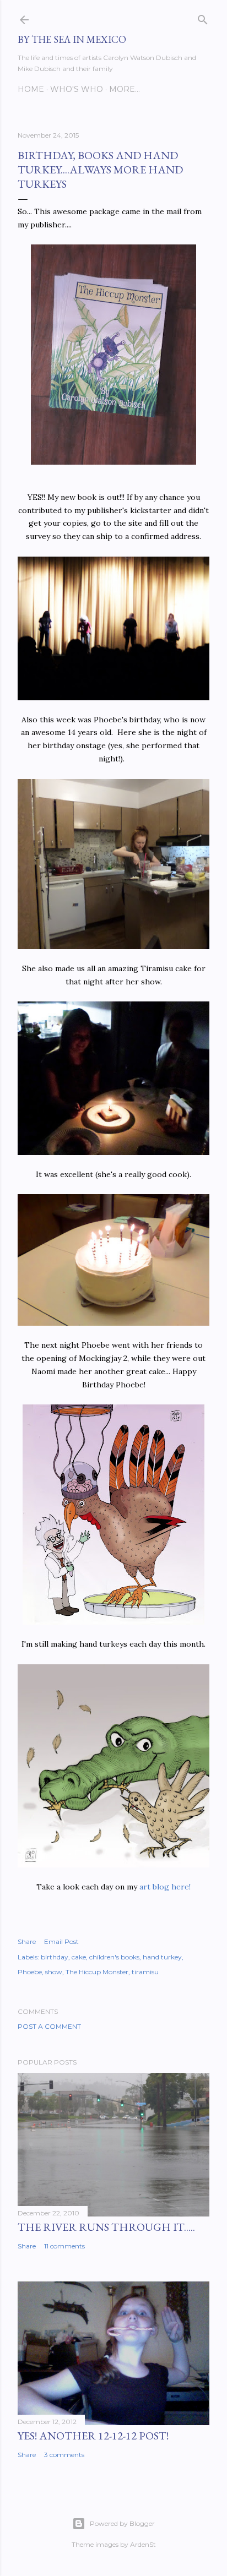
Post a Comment (49, 2026)
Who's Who (77, 89)
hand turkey (162, 1957)
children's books (114, 1957)
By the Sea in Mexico (72, 39)
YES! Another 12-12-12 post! (93, 2436)
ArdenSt (143, 2544)
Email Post (61, 1941)
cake (79, 1957)
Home (31, 89)
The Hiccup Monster (97, 1972)
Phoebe (30, 1972)
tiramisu (145, 1972)
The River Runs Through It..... (106, 2227)
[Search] (203, 17)
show (54, 1972)
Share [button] (27, 1941)
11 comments (64, 2246)
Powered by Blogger (122, 2523)
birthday (55, 1957)
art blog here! (165, 1887)
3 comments (64, 2455)
